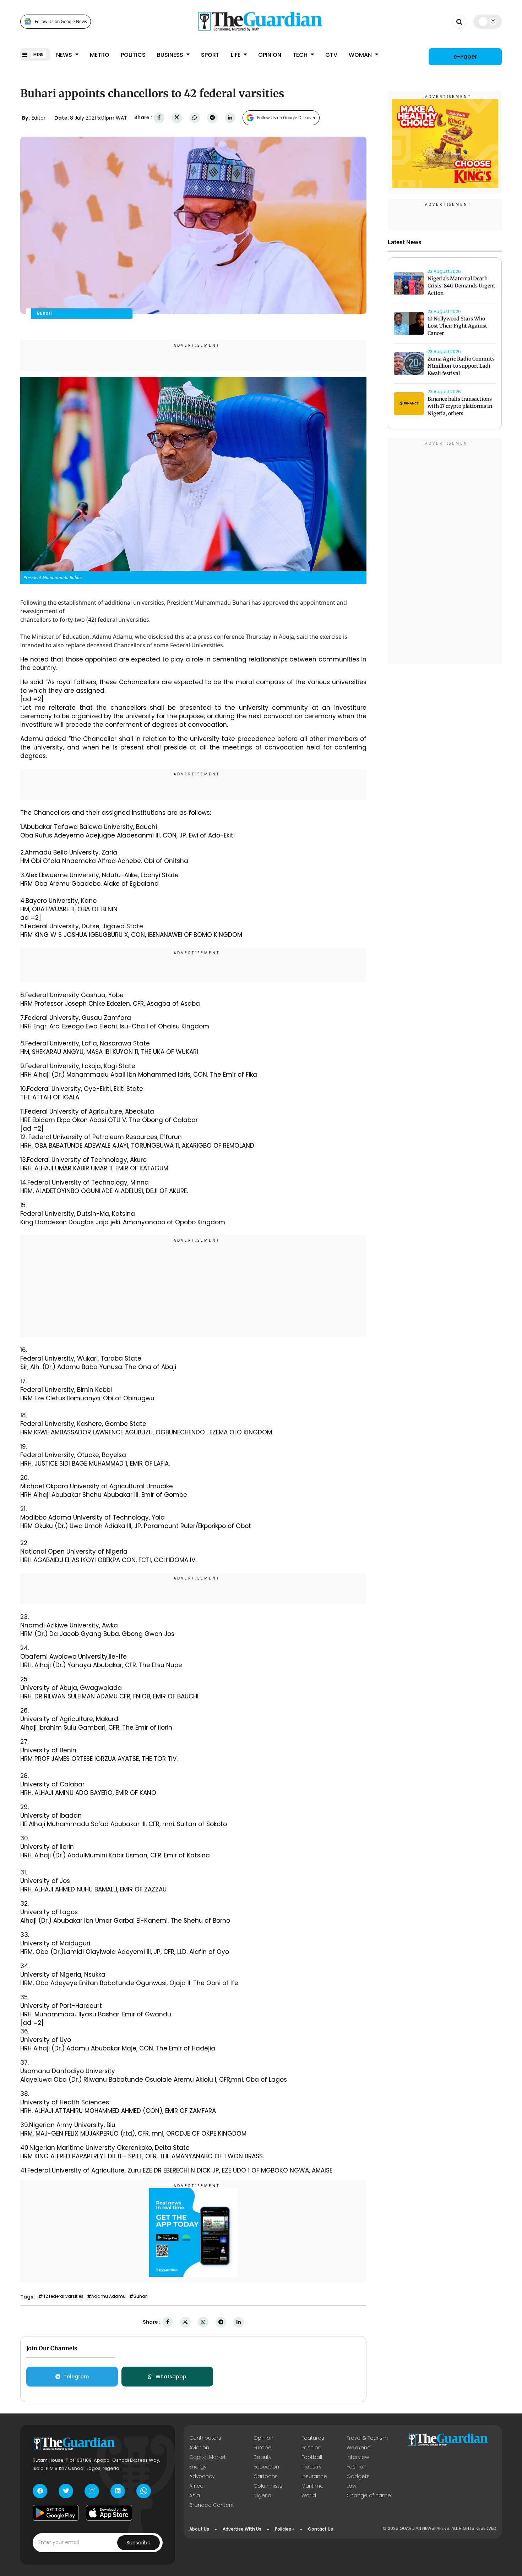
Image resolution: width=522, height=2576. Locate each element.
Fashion (311, 2448)
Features (313, 2438)
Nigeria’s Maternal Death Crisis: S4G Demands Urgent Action (461, 286)
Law (351, 2486)
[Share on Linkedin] (230, 118)
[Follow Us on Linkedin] (118, 2491)
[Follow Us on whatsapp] (144, 2491)
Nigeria (262, 2495)
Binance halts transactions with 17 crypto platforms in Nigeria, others (460, 406)
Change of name (369, 2495)
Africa (196, 2486)
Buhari (141, 2296)
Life (236, 55)
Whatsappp (171, 2377)
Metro (100, 55)
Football (312, 2457)
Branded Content (212, 2505)
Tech (301, 55)
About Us (199, 2529)
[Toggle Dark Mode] (488, 21)
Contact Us (320, 2529)
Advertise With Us (242, 2529)
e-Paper (465, 57)
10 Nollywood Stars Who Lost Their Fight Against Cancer (457, 326)
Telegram (76, 2377)
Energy (198, 2467)
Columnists (268, 2486)
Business (171, 55)
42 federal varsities (63, 2296)
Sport (210, 55)
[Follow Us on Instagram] (92, 2491)
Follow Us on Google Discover (286, 118)
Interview (358, 2457)
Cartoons (266, 2476)
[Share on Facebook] (159, 118)
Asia (195, 2495)
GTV (331, 55)
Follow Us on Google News (61, 21)
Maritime (312, 2486)
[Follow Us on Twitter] (66, 2491)
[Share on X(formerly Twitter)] (177, 118)
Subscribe (138, 2543)
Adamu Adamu (108, 2296)
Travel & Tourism (367, 2438)
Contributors (205, 2438)
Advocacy (202, 2476)
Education (266, 2467)
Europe (263, 2448)
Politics (133, 55)
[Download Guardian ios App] (109, 2513)
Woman (361, 55)
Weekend (359, 2448)
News (65, 55)
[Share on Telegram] (212, 118)
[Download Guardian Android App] (56, 2513)
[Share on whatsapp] (195, 118)
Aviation (199, 2448)
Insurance (314, 2476)
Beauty (262, 2457)
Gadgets (358, 2476)
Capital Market (208, 2457)
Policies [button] (283, 2529)
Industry (311, 2467)
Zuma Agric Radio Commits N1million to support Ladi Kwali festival (461, 366)
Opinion (270, 55)
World (309, 2495)
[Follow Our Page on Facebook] (40, 2491)
